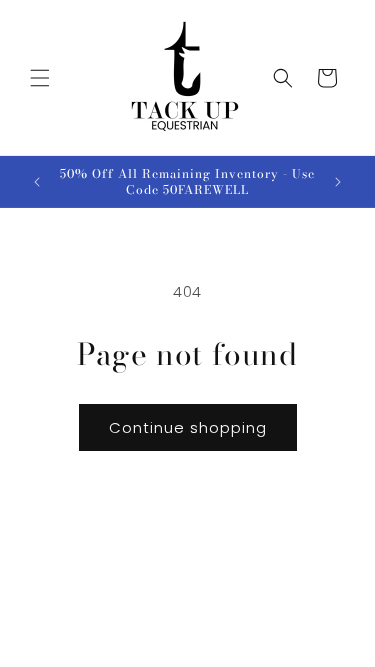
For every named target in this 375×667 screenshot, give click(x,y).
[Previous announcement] (37, 182)
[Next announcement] (338, 182)
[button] (40, 78)
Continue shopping (188, 427)
